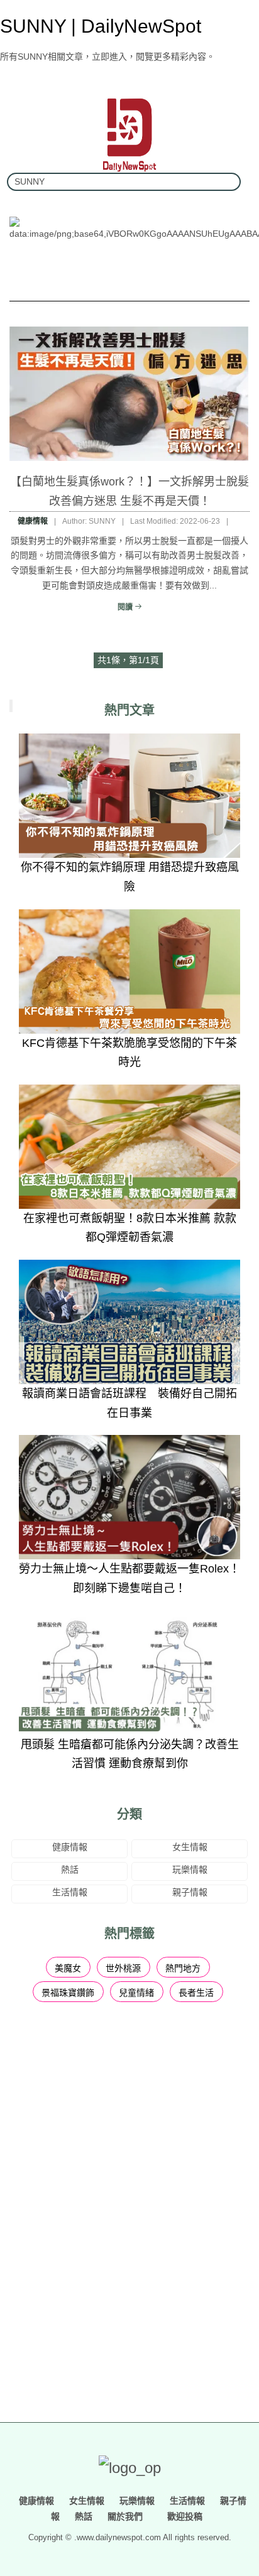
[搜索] (226, 182)
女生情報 (190, 1847)
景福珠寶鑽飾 (68, 1993)
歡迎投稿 (184, 2516)
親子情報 (190, 1892)
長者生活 (196, 1993)
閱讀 (126, 607)
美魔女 (68, 1968)
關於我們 (125, 2516)
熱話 (70, 1870)
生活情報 (70, 1892)
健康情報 (33, 521)
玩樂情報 (190, 1870)
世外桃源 (123, 1968)
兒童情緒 (136, 1993)
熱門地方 (183, 1968)
